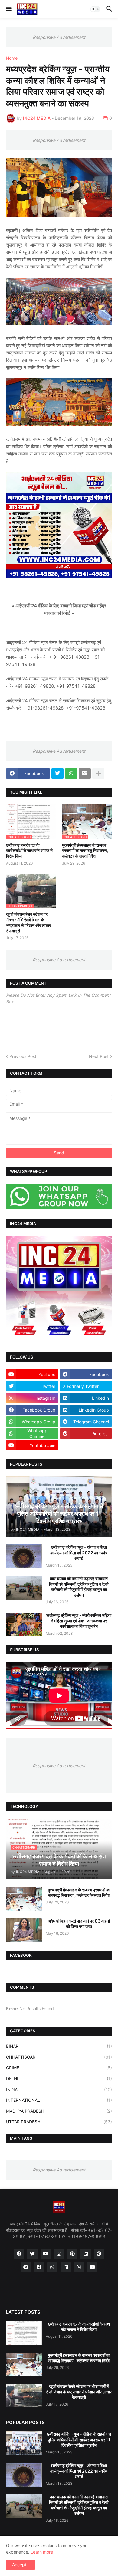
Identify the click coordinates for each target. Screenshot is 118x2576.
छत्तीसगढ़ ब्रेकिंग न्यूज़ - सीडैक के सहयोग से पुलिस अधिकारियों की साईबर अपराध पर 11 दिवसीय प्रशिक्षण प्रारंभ (79, 2439)
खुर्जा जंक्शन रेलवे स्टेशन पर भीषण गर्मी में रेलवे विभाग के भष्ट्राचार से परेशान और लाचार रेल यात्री (28, 922)
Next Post (99, 1056)
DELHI (59, 2079)
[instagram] (59, 2254)
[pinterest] (72, 2254)
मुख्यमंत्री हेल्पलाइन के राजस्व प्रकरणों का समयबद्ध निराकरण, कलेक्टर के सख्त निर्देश (85, 850)
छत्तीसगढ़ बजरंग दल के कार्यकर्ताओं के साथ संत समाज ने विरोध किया (29, 850)
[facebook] (19, 2254)
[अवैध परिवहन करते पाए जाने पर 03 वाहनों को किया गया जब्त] (24, 1930)
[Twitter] (57, 774)
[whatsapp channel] (52, 2267)
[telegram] (26, 2267)
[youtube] (46, 2254)
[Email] (85, 774)
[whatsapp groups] (79, 2267)
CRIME (59, 2068)
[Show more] (98, 774)
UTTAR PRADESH (59, 2122)
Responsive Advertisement (59, 37)
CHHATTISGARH (59, 2057)
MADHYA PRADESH (59, 2111)
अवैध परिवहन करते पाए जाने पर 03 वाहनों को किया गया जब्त (79, 1924)
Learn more (42, 2552)
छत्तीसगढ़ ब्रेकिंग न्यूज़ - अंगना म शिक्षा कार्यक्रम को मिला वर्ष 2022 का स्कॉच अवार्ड (79, 1552)
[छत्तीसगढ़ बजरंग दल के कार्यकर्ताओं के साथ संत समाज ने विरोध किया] (24, 2333)
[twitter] (32, 2254)
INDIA (59, 2089)
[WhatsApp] (71, 774)
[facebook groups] (39, 2267)
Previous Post (23, 1056)
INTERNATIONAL (59, 2100)
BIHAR (59, 2046)
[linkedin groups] (66, 2267)
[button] (8, 9)
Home (12, 58)
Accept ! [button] (20, 2565)
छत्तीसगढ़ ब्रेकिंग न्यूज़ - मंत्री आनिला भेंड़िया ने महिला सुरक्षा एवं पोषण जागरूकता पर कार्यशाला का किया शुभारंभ (79, 1621)
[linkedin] (86, 2254)
